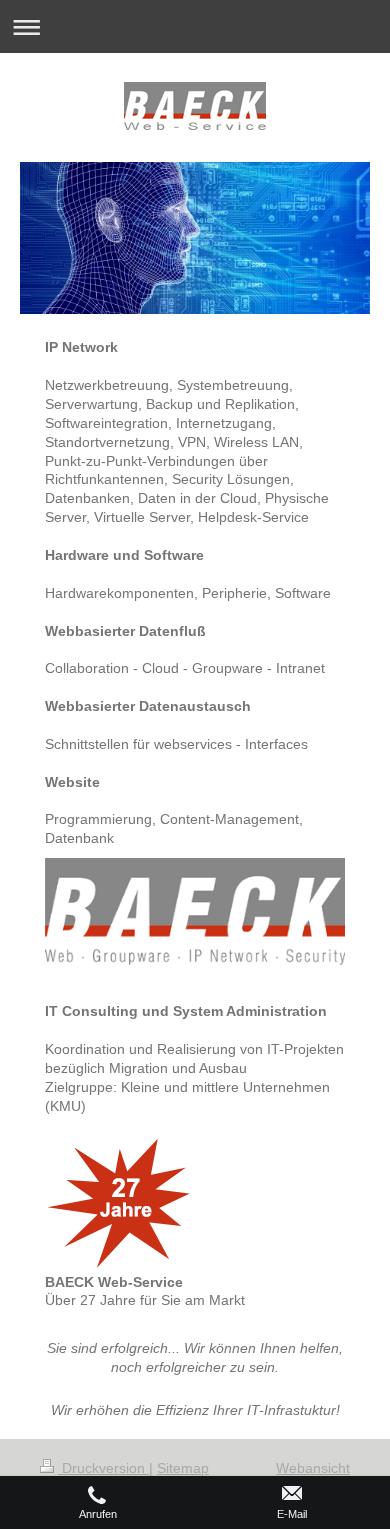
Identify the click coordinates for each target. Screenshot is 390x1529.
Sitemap (183, 1468)
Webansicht (313, 1468)
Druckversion (103, 1468)
